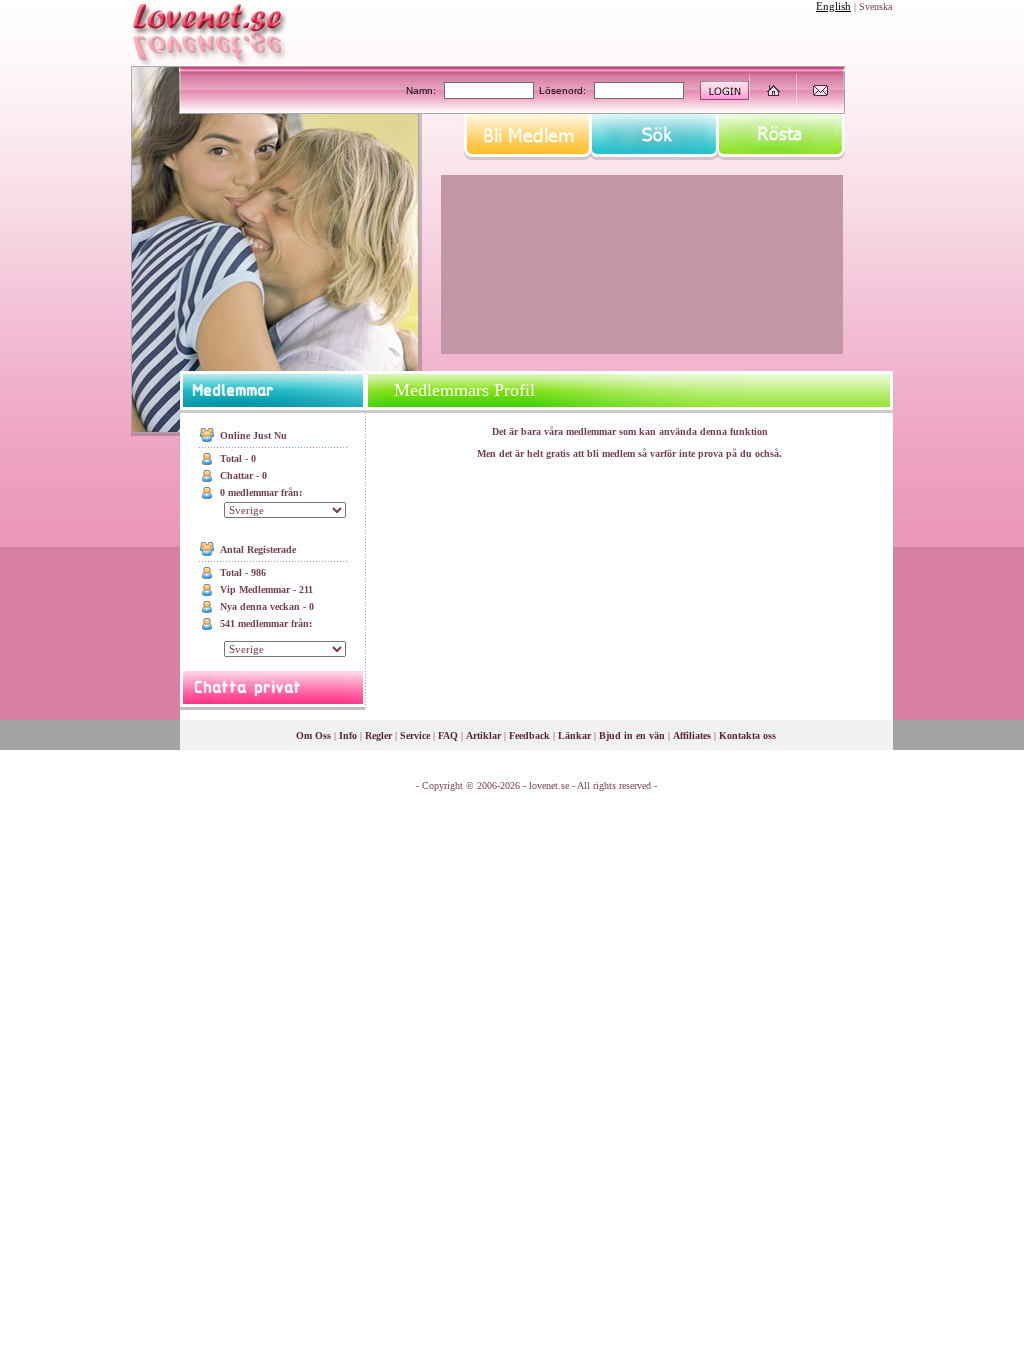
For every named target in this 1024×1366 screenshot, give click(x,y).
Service (415, 735)
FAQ (448, 735)
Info (348, 735)
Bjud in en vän (632, 735)
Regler (378, 735)
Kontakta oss (747, 735)
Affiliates (692, 735)
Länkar (574, 735)
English (833, 6)
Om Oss (313, 735)
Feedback (529, 735)
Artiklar (483, 735)
